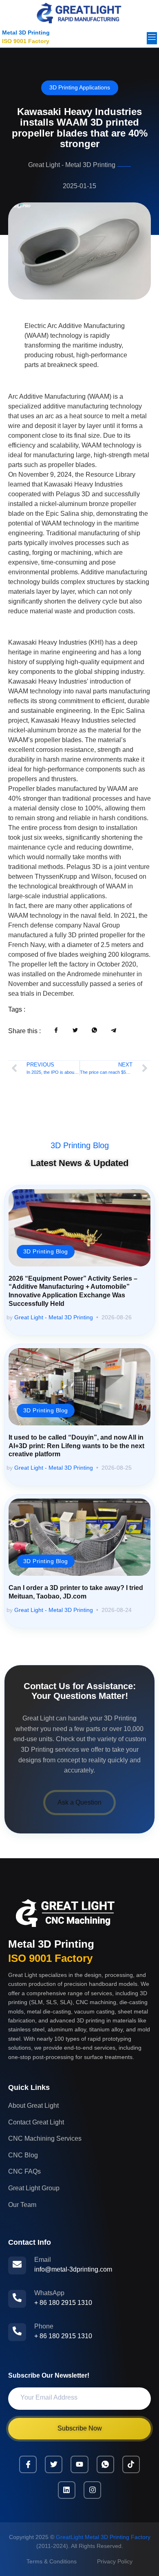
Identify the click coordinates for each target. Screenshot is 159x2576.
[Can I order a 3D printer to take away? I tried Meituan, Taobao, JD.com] (79, 1537)
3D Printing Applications (80, 87)
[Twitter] (54, 2464)
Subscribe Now (80, 2428)
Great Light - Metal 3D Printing (54, 1317)
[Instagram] (92, 2490)
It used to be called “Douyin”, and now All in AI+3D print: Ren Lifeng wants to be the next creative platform (76, 1446)
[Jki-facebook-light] (28, 2464)
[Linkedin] (67, 2490)
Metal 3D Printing (26, 33)
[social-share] (56, 1030)
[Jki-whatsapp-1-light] (105, 2464)
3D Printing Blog (80, 1145)
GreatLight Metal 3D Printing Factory (103, 2537)
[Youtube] (79, 2464)
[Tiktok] (131, 2464)
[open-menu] (152, 38)
